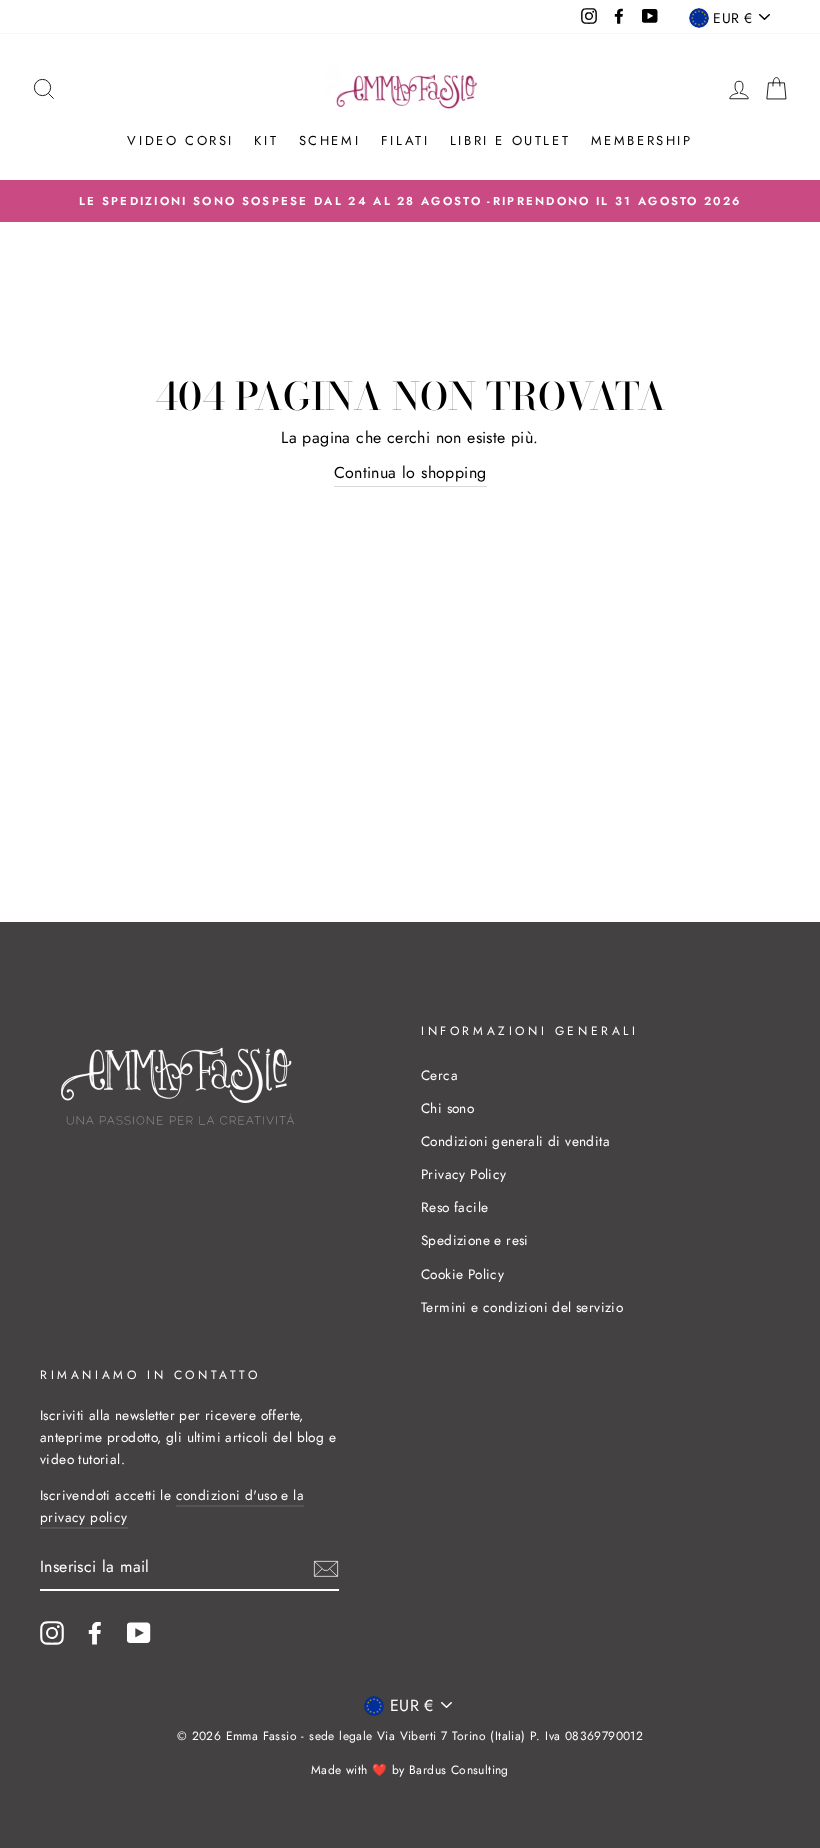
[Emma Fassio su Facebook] (95, 1633)
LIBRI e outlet (510, 140)
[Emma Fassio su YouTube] (139, 1633)
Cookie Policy (462, 1274)
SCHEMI (330, 140)
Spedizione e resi (475, 1240)
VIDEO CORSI (180, 140)
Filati (405, 140)
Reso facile (454, 1207)
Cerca (439, 1075)
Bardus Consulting (459, 1770)
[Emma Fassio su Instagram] (52, 1633)
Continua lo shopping (410, 472)
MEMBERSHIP (642, 140)
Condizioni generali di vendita (515, 1141)
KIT (266, 140)
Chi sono (447, 1108)
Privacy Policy (464, 1174)
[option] (410, 201)
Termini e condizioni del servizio (522, 1307)
